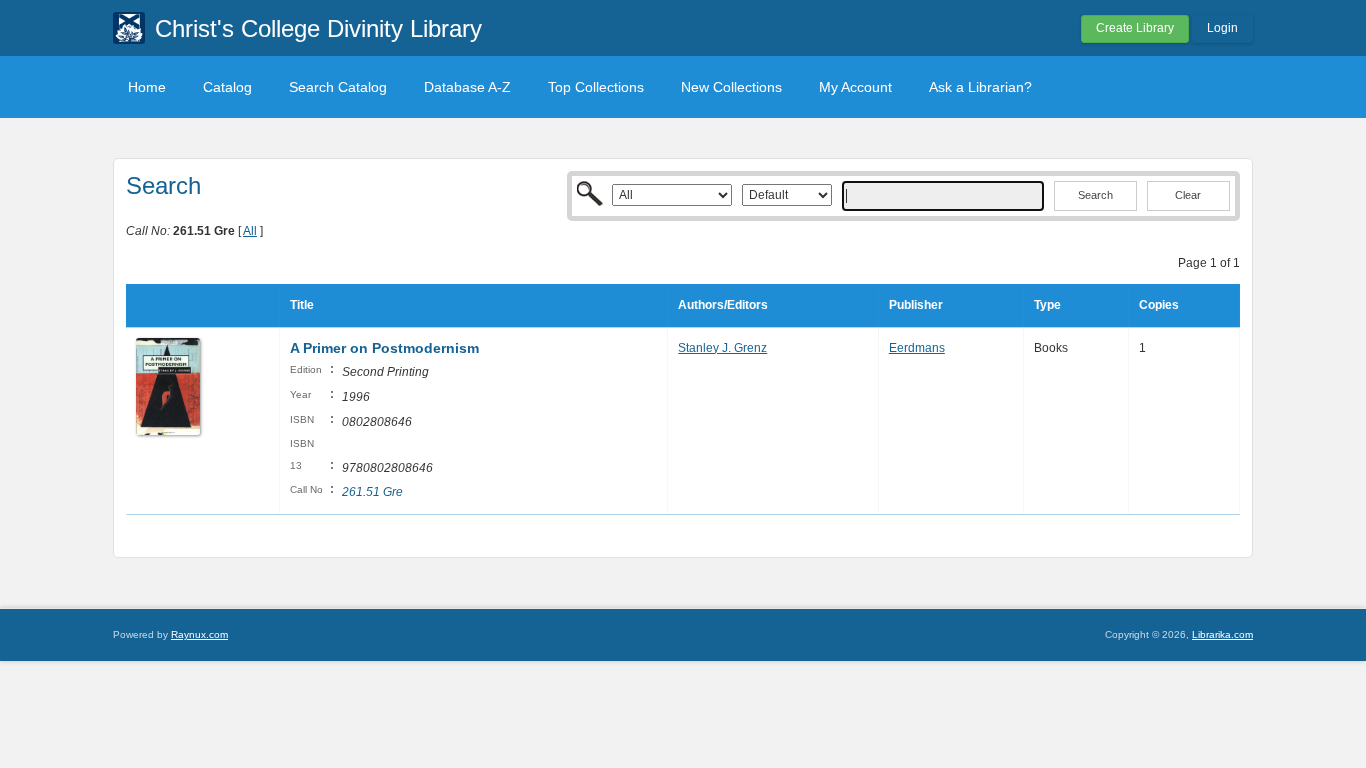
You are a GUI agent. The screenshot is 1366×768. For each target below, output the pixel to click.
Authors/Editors (723, 305)
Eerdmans (917, 348)
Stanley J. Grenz (722, 348)
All (250, 231)
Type (1047, 305)
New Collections (731, 87)
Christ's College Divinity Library (318, 28)
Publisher (916, 305)
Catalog (227, 87)
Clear (1188, 195)
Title (302, 305)
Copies (1159, 305)
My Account (855, 87)
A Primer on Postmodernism (384, 348)
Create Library (1135, 28)
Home (147, 87)
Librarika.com (1222, 634)
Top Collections (596, 87)
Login (1222, 28)
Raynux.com (199, 634)
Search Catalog (338, 87)
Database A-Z (467, 87)
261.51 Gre (372, 492)
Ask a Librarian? (980, 87)
